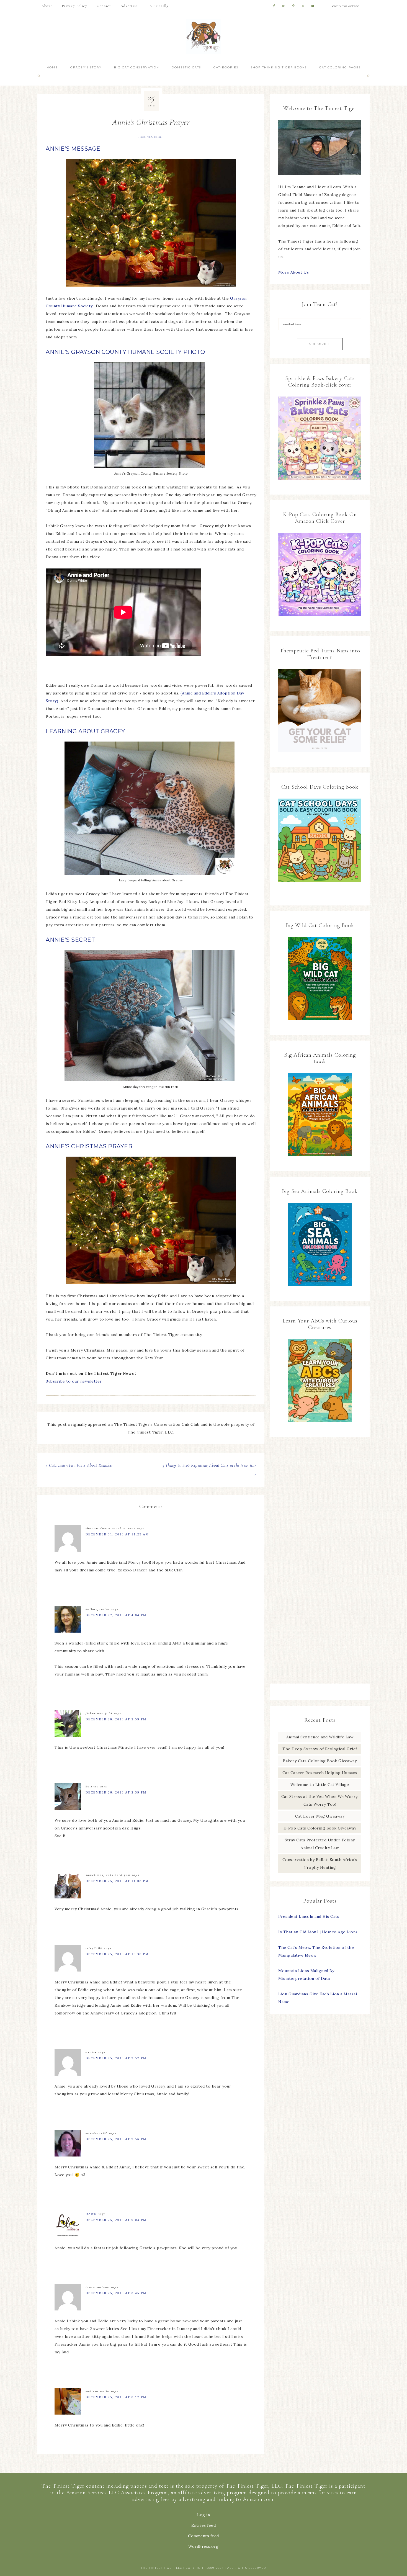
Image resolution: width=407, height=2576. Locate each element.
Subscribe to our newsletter (74, 1381)
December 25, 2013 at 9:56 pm (116, 2139)
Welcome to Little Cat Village (320, 1785)
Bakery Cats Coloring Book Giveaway (320, 1761)
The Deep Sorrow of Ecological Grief (320, 1749)
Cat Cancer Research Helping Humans (320, 1773)
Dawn (91, 2214)
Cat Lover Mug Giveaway (320, 1816)
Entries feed (203, 2525)
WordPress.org (203, 2546)
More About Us (294, 272)
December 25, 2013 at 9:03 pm (116, 2220)
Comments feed (203, 2536)
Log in (203, 2515)
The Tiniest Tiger (203, 36)
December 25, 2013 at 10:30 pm (117, 1954)
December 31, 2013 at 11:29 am (117, 1534)
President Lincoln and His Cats (309, 1916)
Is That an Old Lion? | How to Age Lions (318, 1932)
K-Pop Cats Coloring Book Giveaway (320, 1828)
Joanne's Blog (150, 137)
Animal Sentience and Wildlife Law (320, 1737)
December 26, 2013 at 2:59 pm (116, 1719)
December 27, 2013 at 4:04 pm (116, 1615)
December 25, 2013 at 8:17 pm (116, 2397)
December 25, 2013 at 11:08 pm (117, 1881)
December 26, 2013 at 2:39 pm (116, 1792)
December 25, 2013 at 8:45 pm (116, 2293)
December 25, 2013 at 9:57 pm (116, 2058)
